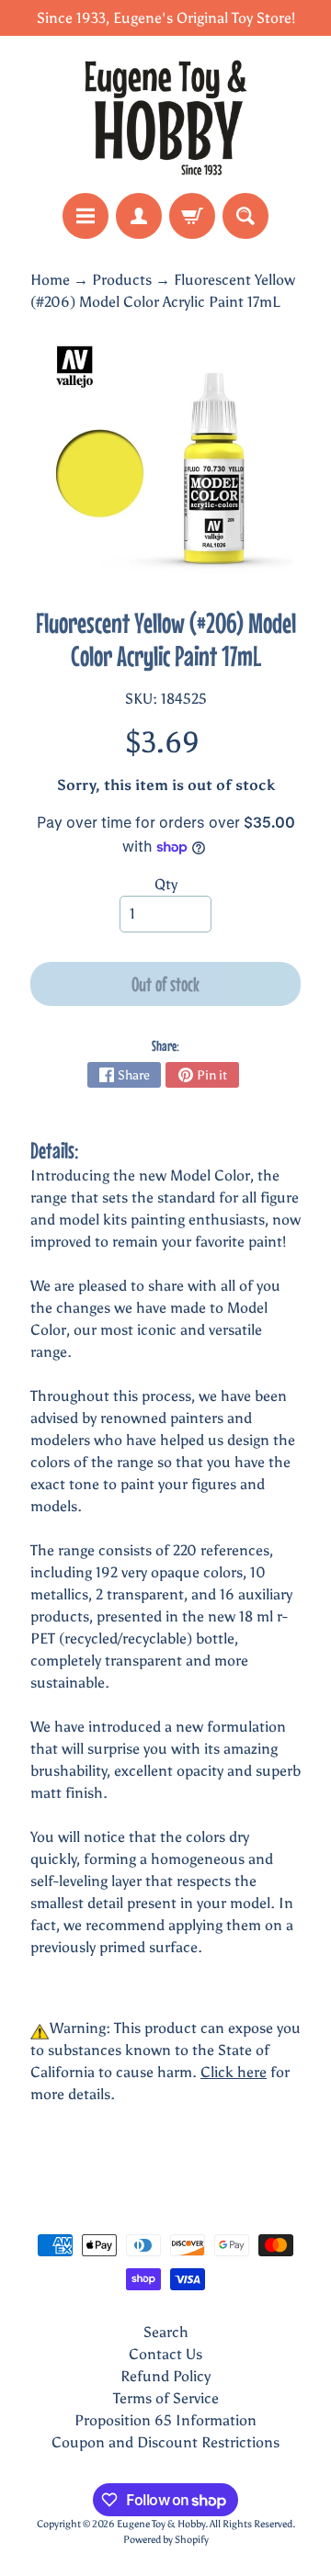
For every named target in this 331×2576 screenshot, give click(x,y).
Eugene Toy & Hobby (161, 2524)
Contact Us (165, 2354)
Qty (166, 884)
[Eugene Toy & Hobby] (165, 114)
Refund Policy (165, 2376)
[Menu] (86, 216)
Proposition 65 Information (165, 2420)
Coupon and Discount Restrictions (165, 2442)
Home (50, 280)
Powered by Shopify (166, 2539)
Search (166, 2332)
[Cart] (192, 216)
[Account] (139, 216)
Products (122, 280)
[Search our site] (245, 216)
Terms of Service (166, 2398)
